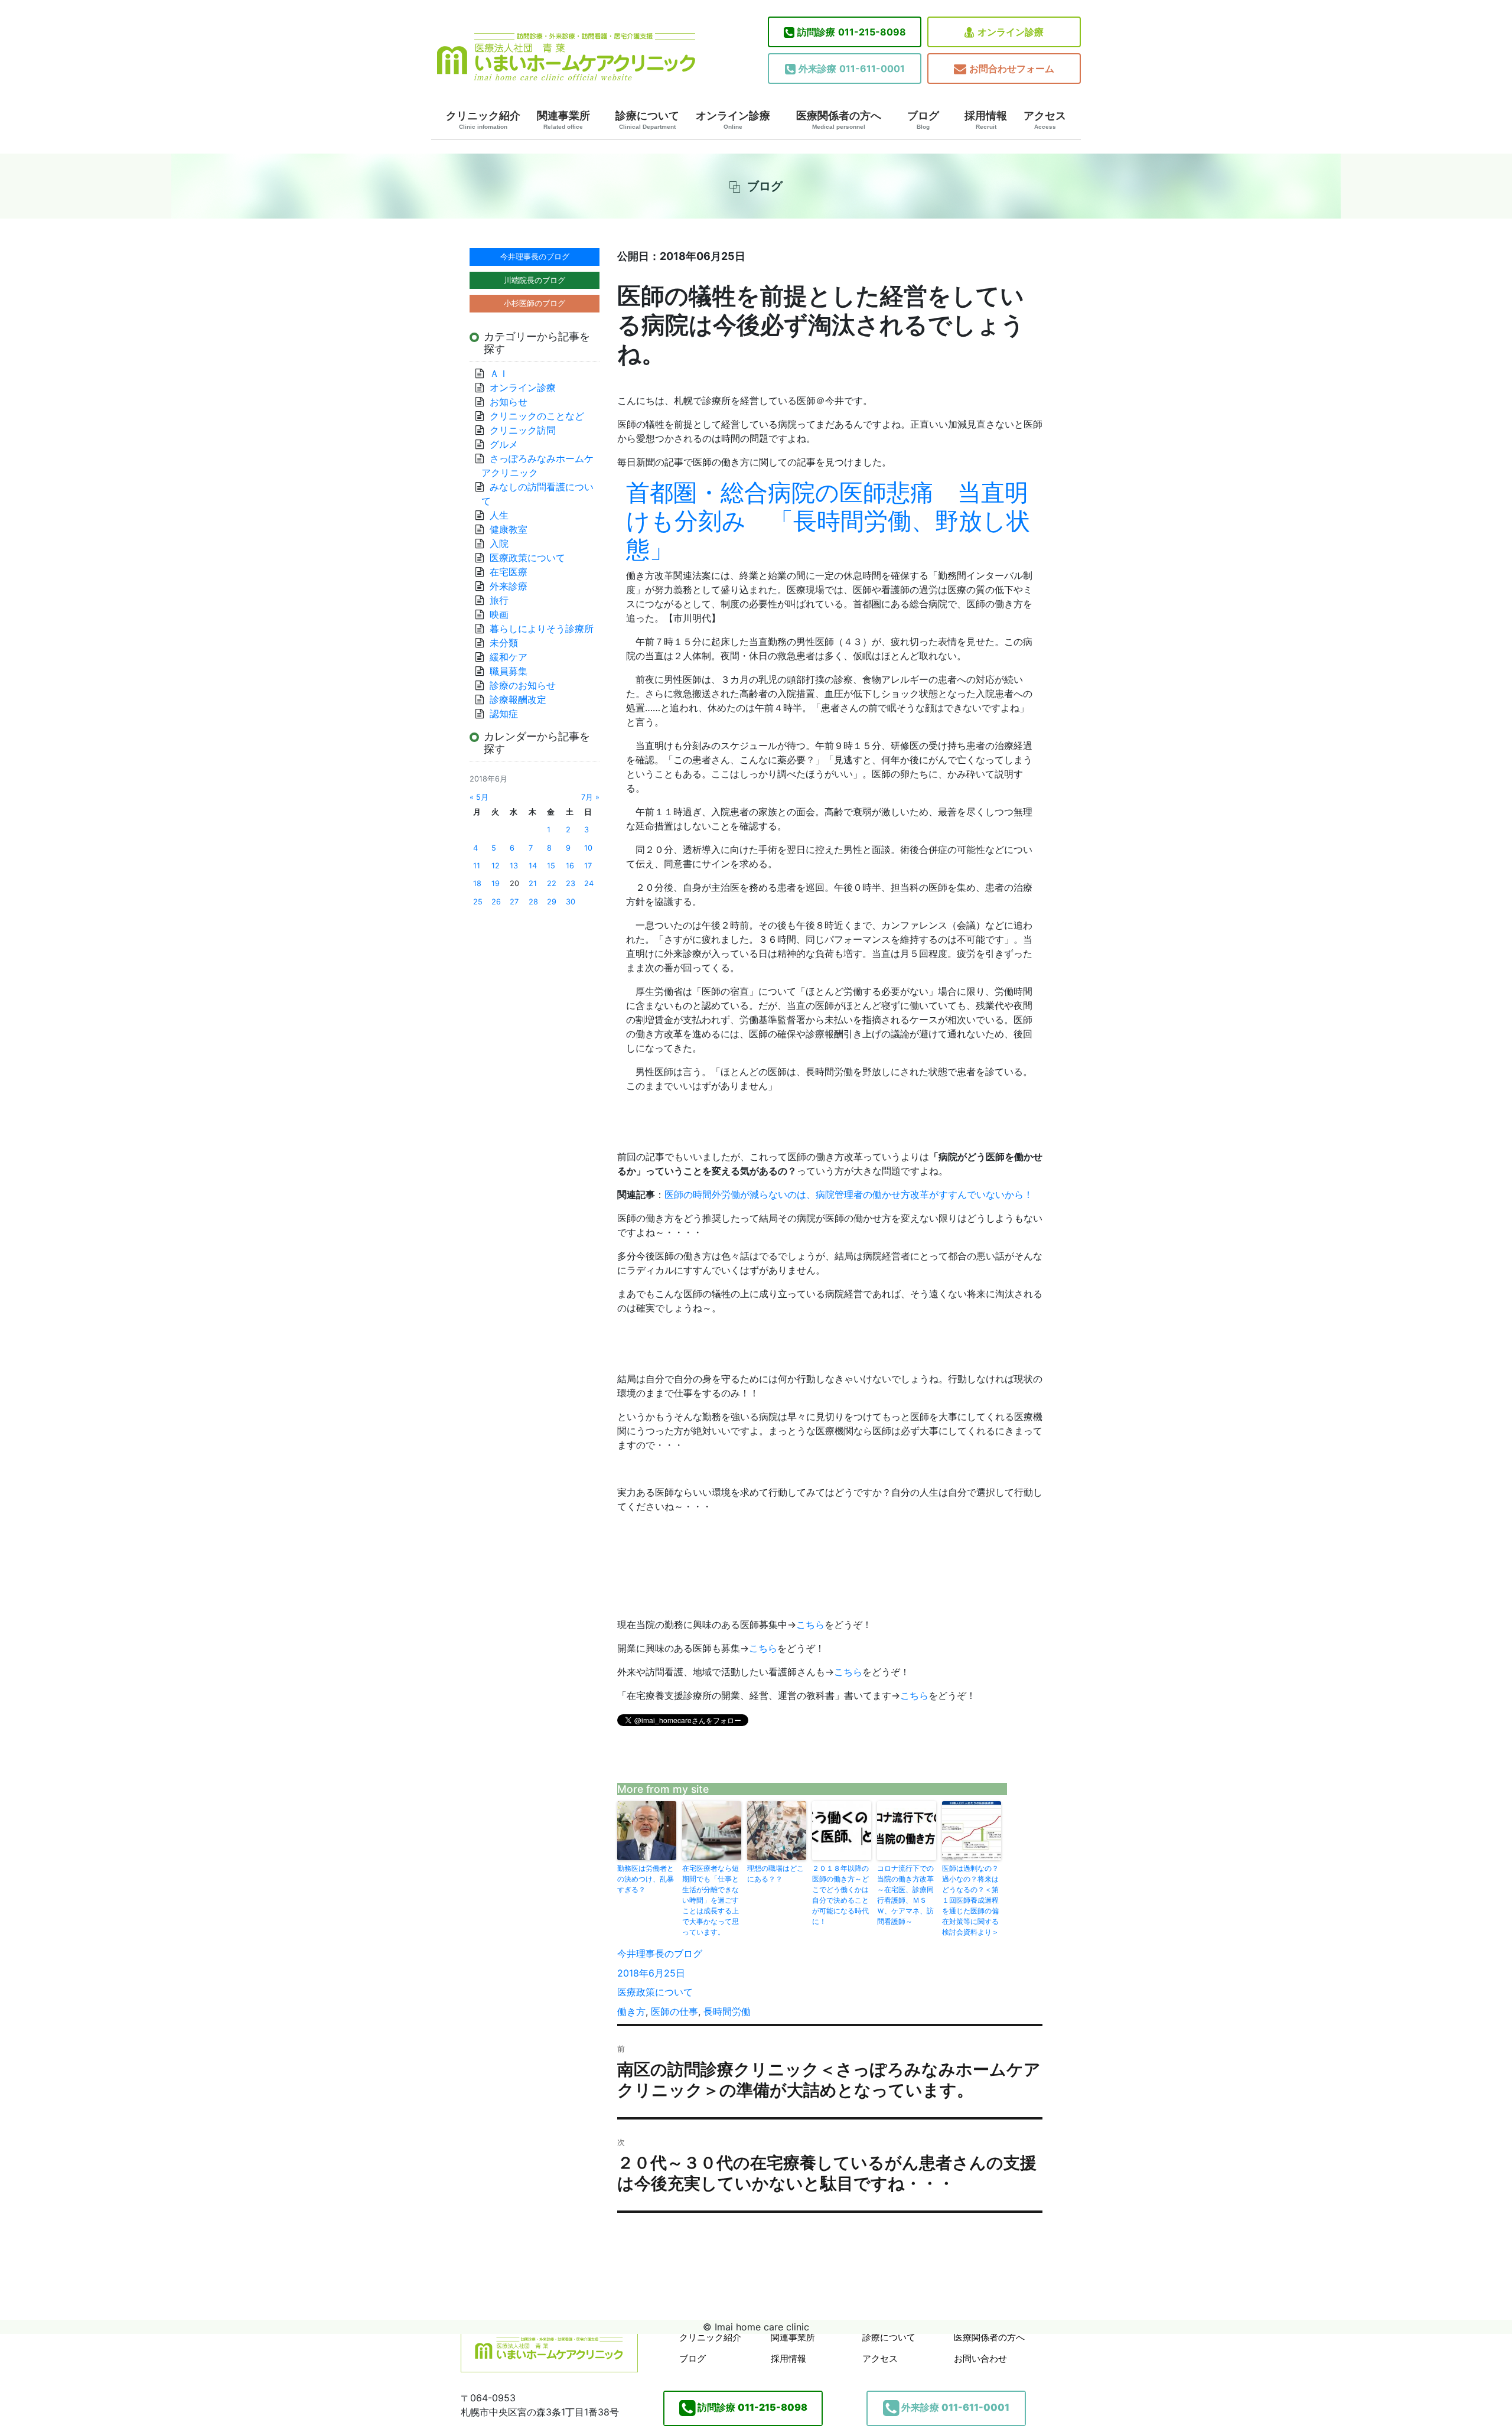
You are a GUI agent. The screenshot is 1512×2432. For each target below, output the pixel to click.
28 (533, 902)
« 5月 (479, 797)
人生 (499, 515)
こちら (810, 1624)
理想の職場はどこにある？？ (775, 1873)
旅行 (499, 600)
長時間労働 (727, 2011)
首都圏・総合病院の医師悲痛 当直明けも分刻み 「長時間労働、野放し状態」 (828, 521)
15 (551, 866)
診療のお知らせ (523, 685)
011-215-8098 (852, 32)
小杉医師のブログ (535, 303)
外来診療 (509, 586)
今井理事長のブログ (660, 1954)
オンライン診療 (1011, 32)
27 (514, 902)
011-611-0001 (852, 69)
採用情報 (986, 120)
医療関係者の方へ (839, 120)
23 (571, 883)
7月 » (590, 797)
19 (496, 883)
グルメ (504, 444)
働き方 (631, 2011)
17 (588, 866)
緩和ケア (513, 657)
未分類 (504, 643)
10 (588, 848)
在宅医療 (509, 572)
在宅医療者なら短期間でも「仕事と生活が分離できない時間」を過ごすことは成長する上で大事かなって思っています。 (711, 1900)
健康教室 (509, 529)
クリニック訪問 (523, 430)
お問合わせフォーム (1012, 69)
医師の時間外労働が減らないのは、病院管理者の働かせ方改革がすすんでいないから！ (849, 1194)
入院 (499, 543)
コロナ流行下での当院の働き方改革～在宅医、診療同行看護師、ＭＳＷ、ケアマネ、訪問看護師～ (905, 1895)
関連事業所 (563, 120)
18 (477, 883)
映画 (499, 614)
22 (552, 883)
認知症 (504, 714)
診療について (647, 120)
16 (570, 866)
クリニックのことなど (537, 416)
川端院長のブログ (535, 280)
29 (552, 902)
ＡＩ (499, 373)
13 (514, 866)
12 (496, 866)
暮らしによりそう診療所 (542, 629)
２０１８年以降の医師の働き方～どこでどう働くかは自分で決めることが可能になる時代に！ (840, 1895)
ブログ (923, 120)
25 (478, 902)
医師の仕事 (674, 2011)
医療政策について (655, 1992)
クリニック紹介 (483, 120)
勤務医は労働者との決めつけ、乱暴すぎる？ (646, 1879)
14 (533, 866)
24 (589, 883)
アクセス (1045, 120)
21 (533, 883)
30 (571, 902)
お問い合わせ (980, 2358)
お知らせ (509, 402)
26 (496, 902)
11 (477, 866)
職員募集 (509, 671)
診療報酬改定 (518, 699)
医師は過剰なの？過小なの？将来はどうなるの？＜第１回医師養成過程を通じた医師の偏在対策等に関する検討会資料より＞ (970, 1900)
